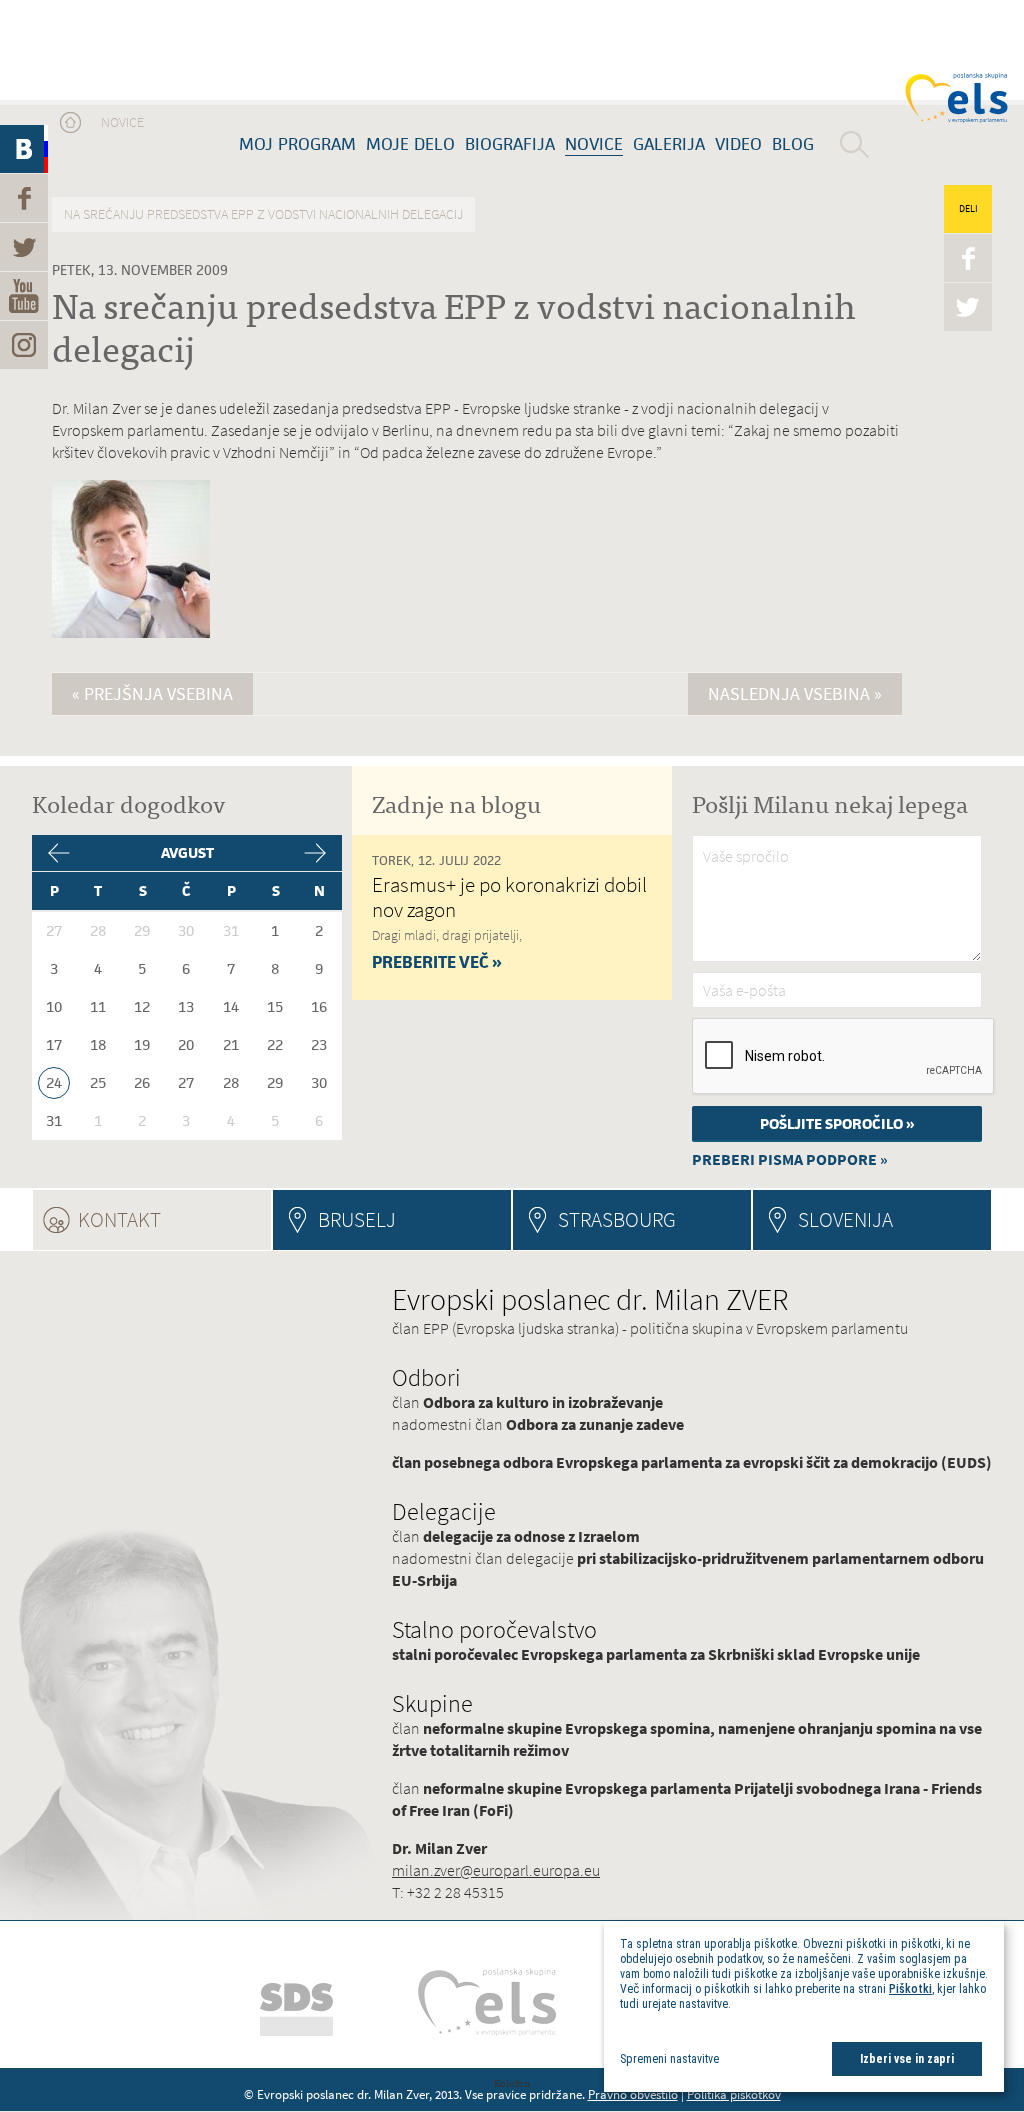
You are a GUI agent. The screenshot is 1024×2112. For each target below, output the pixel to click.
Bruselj (357, 1219)
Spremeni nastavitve (669, 2059)
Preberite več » (437, 962)
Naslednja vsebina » (795, 694)
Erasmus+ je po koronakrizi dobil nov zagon (509, 897)
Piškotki (910, 1989)
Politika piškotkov (734, 2094)
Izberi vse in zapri (907, 2059)
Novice (122, 122)
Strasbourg (617, 1219)
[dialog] (804, 2006)
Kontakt (174, 1219)
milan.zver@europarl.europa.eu (496, 1870)
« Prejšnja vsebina (152, 694)
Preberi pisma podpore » (790, 1159)
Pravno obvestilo (633, 2094)
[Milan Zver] (115, 50)
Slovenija (845, 1219)
